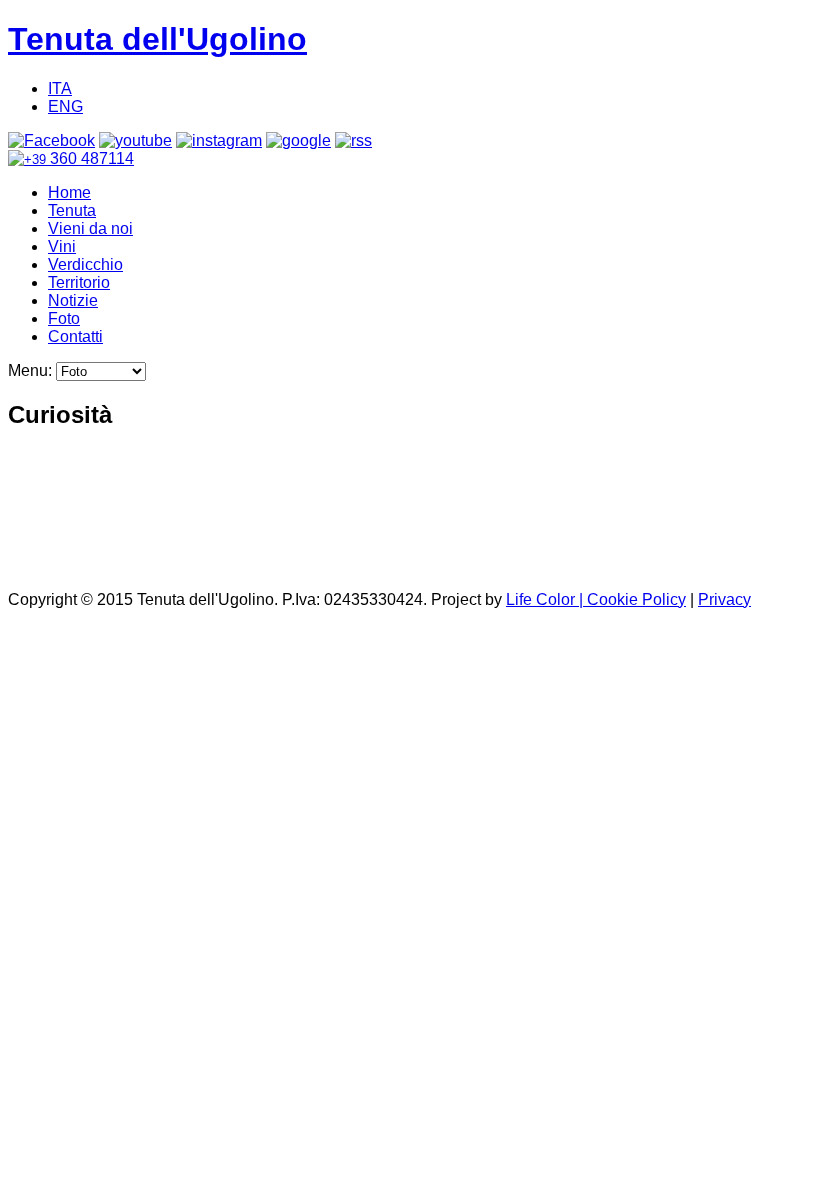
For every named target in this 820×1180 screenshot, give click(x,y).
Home (69, 192)
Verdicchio (85, 264)
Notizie (73, 300)
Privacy (724, 599)
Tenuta (72, 210)
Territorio (79, 282)
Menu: (32, 370)
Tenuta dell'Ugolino (157, 39)
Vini (62, 246)
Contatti (75, 336)
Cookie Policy (636, 599)
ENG (65, 106)
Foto (64, 318)
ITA (60, 88)
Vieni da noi (90, 228)
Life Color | (546, 599)
